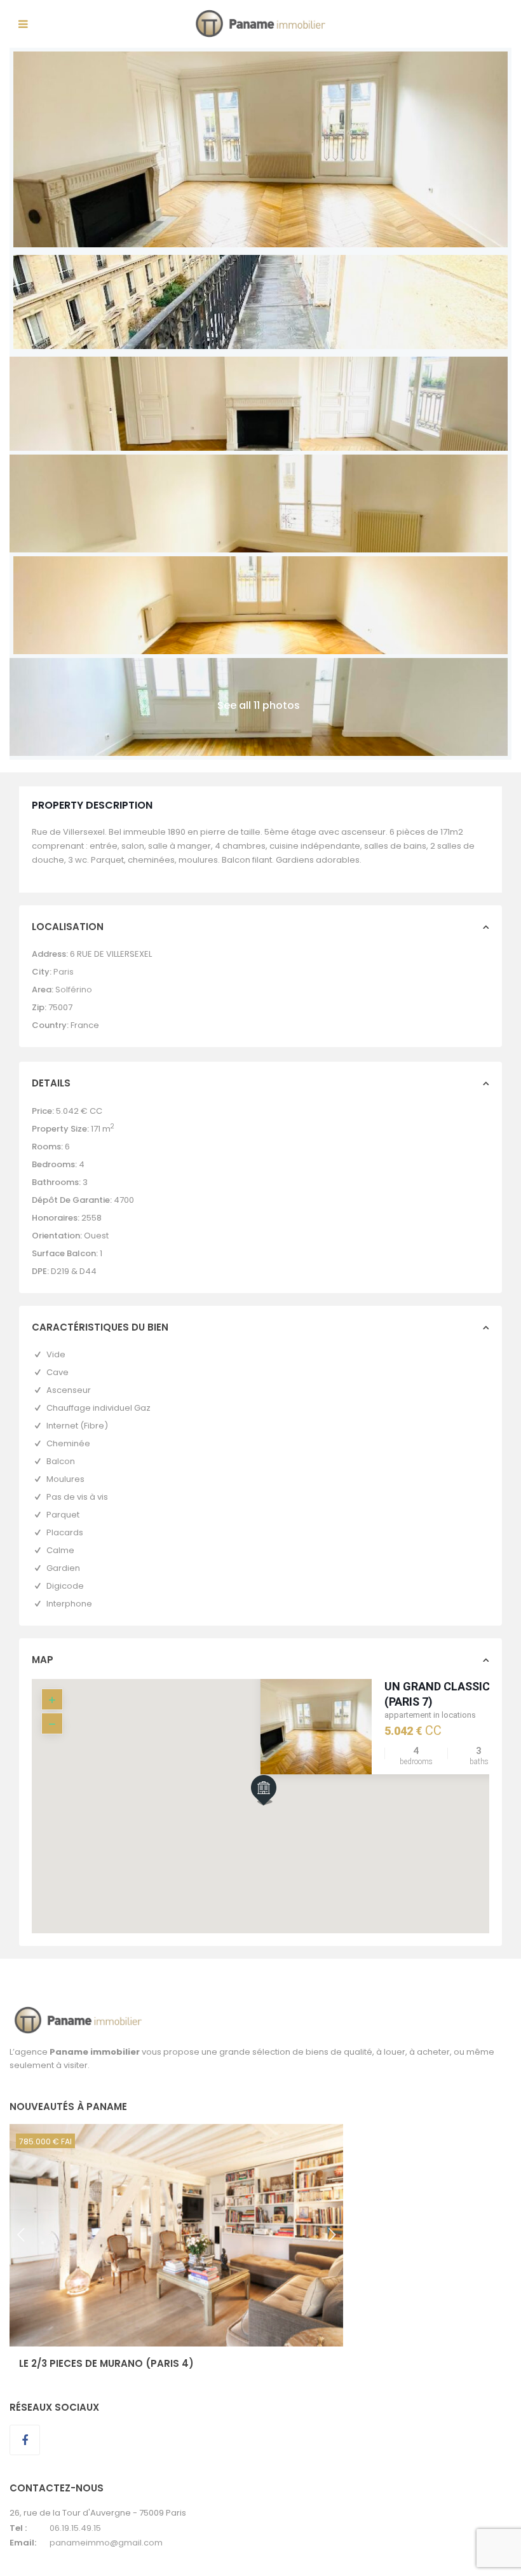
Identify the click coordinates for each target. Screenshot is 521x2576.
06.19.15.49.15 (75, 2528)
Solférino (74, 990)
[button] (288, 1812)
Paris (64, 972)
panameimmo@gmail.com (106, 2543)
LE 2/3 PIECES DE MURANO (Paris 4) (106, 2363)
